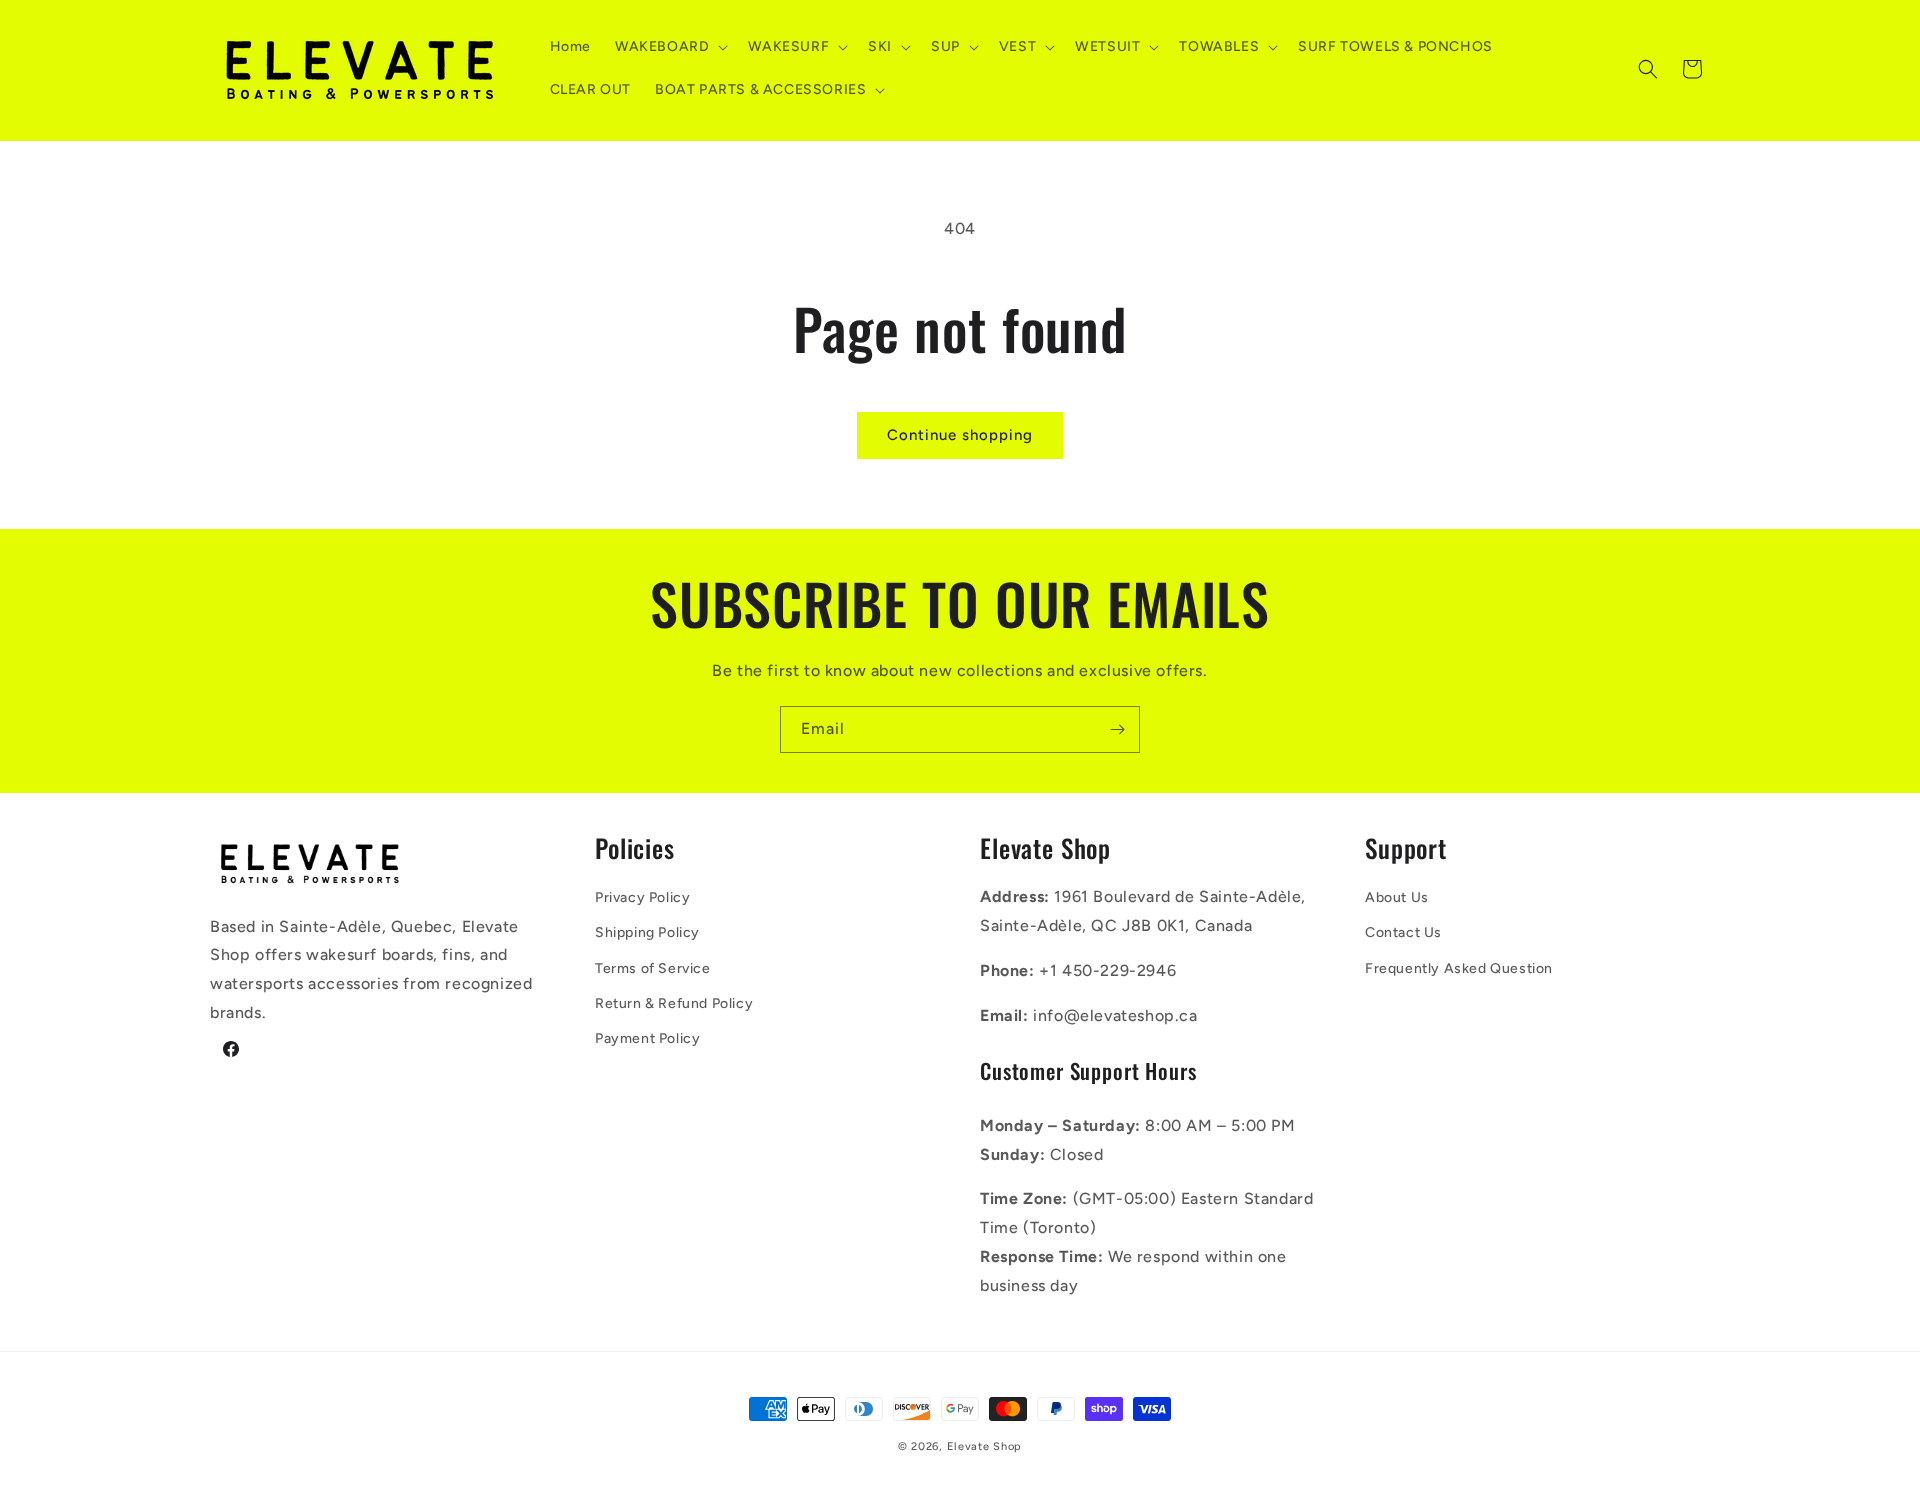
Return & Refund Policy (674, 1003)
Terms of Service (653, 968)
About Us (1397, 897)
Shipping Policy (647, 932)
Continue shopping (960, 435)
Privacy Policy (642, 897)
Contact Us (1403, 932)
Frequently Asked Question (1459, 968)
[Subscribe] (1117, 729)
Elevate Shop (984, 1446)
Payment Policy (647, 1038)
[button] (669, 47)
